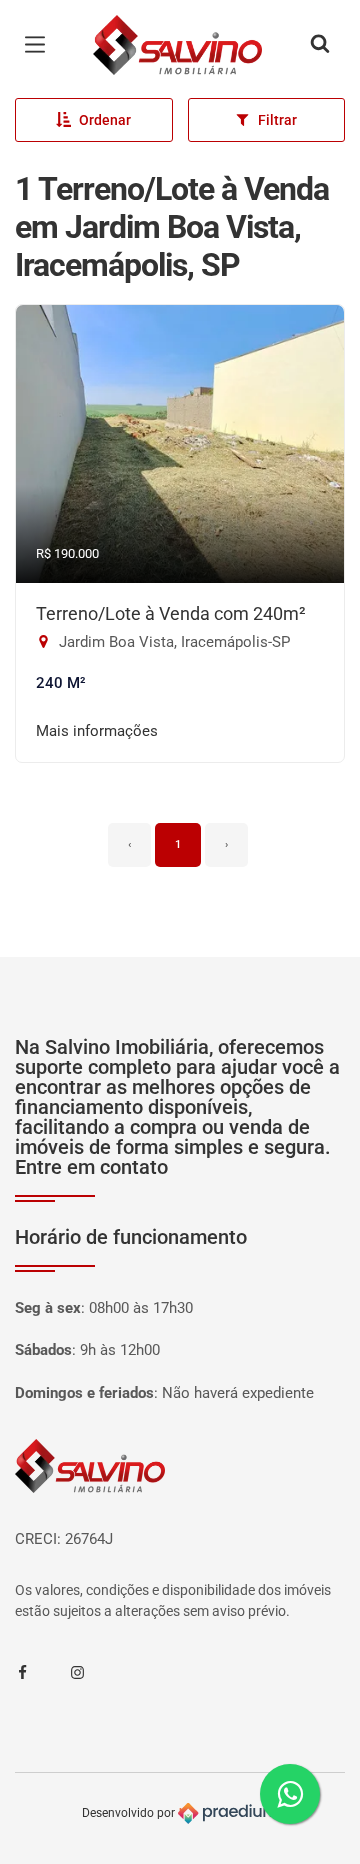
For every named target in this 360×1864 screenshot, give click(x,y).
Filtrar (277, 120)
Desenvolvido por (130, 1813)
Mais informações (97, 731)
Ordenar (105, 120)
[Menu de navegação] (40, 45)
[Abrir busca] (320, 45)
